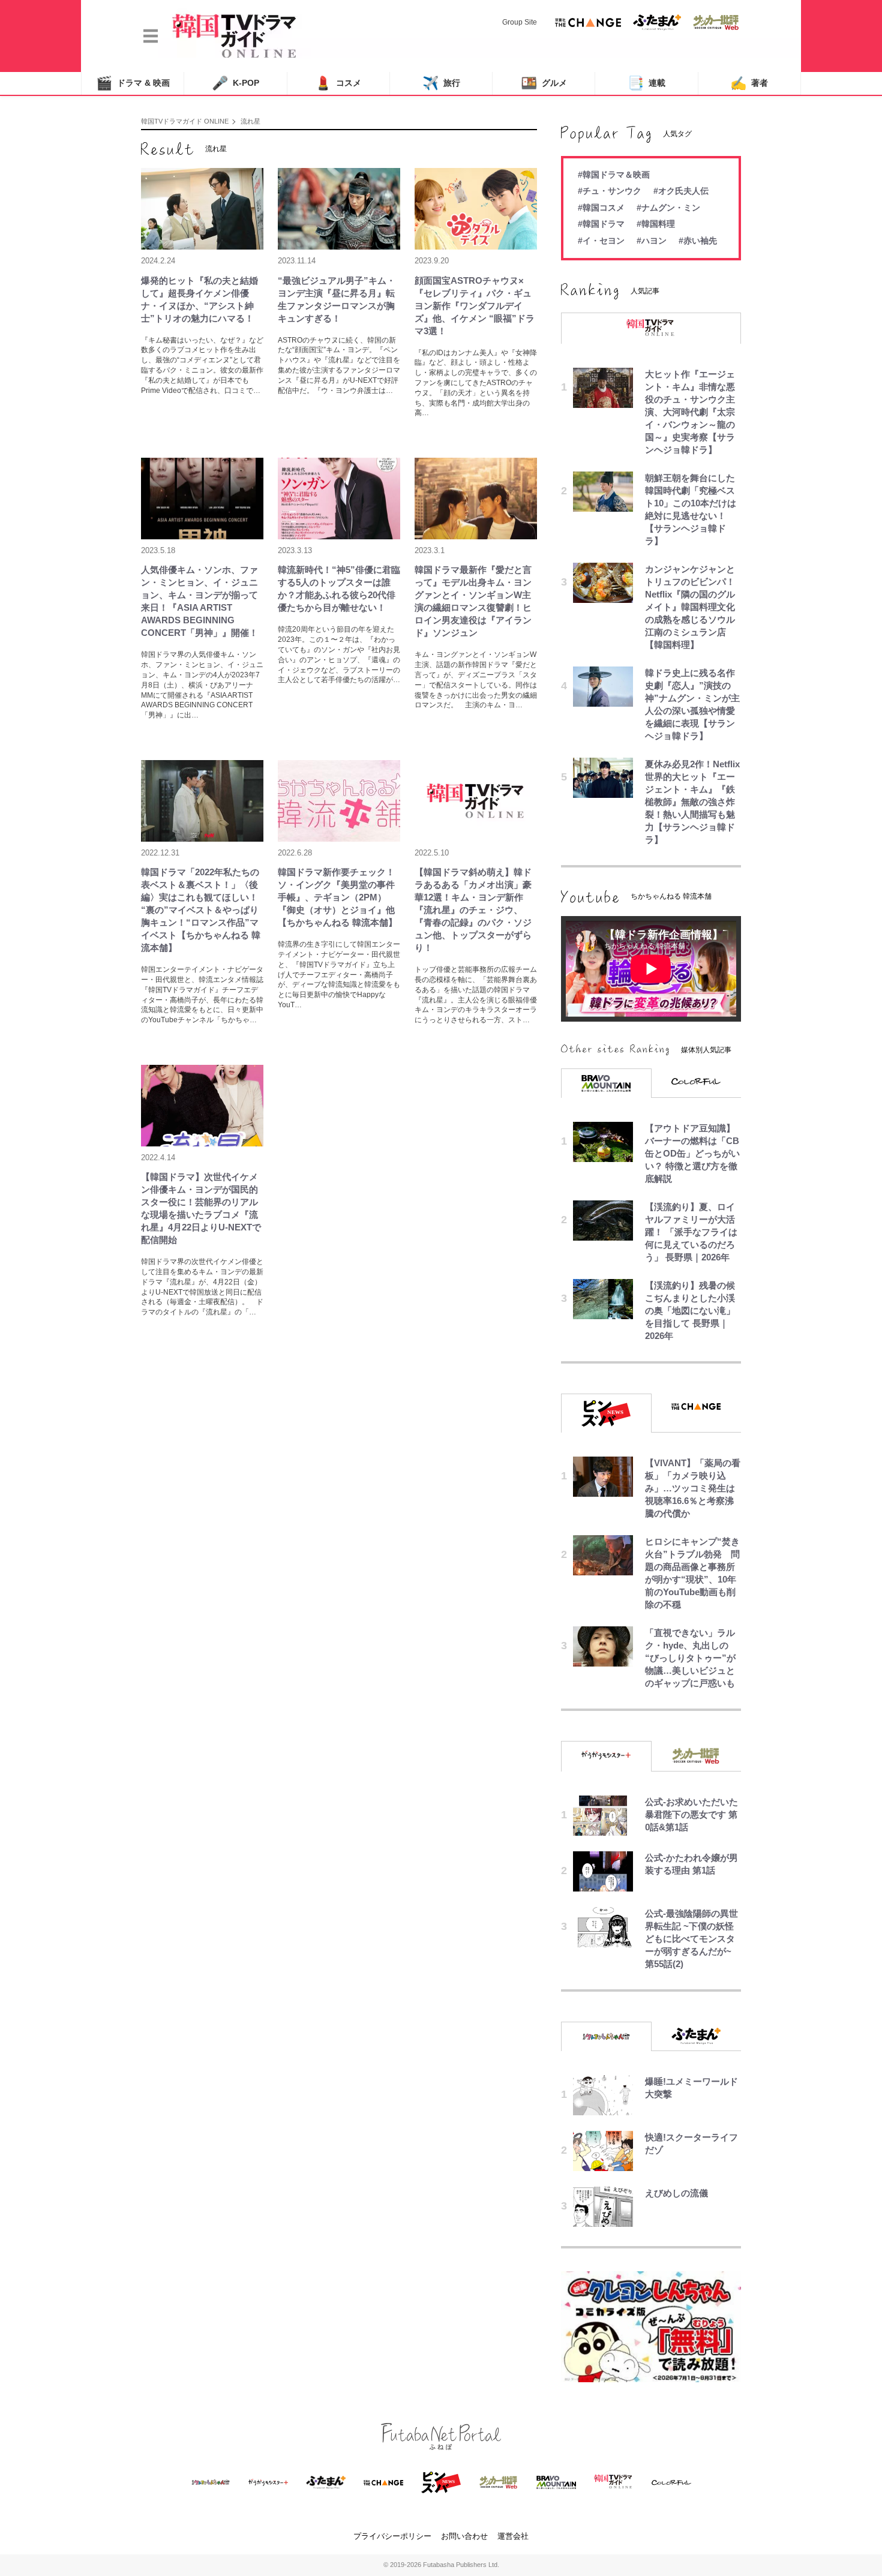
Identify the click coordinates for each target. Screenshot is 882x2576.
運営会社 (513, 2536)
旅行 (441, 83)
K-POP (235, 83)
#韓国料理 (656, 224)
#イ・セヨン (601, 241)
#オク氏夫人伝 (681, 191)
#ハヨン (652, 241)
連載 (646, 83)
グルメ (544, 83)
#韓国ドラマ (601, 224)
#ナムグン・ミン (668, 208)
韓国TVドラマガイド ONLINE (185, 121)
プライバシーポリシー (392, 2536)
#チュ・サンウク (610, 191)
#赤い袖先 (698, 241)
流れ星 (250, 121)
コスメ (338, 83)
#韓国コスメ (601, 208)
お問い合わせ (464, 2536)
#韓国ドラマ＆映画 (614, 175)
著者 (749, 83)
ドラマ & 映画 (133, 83)
